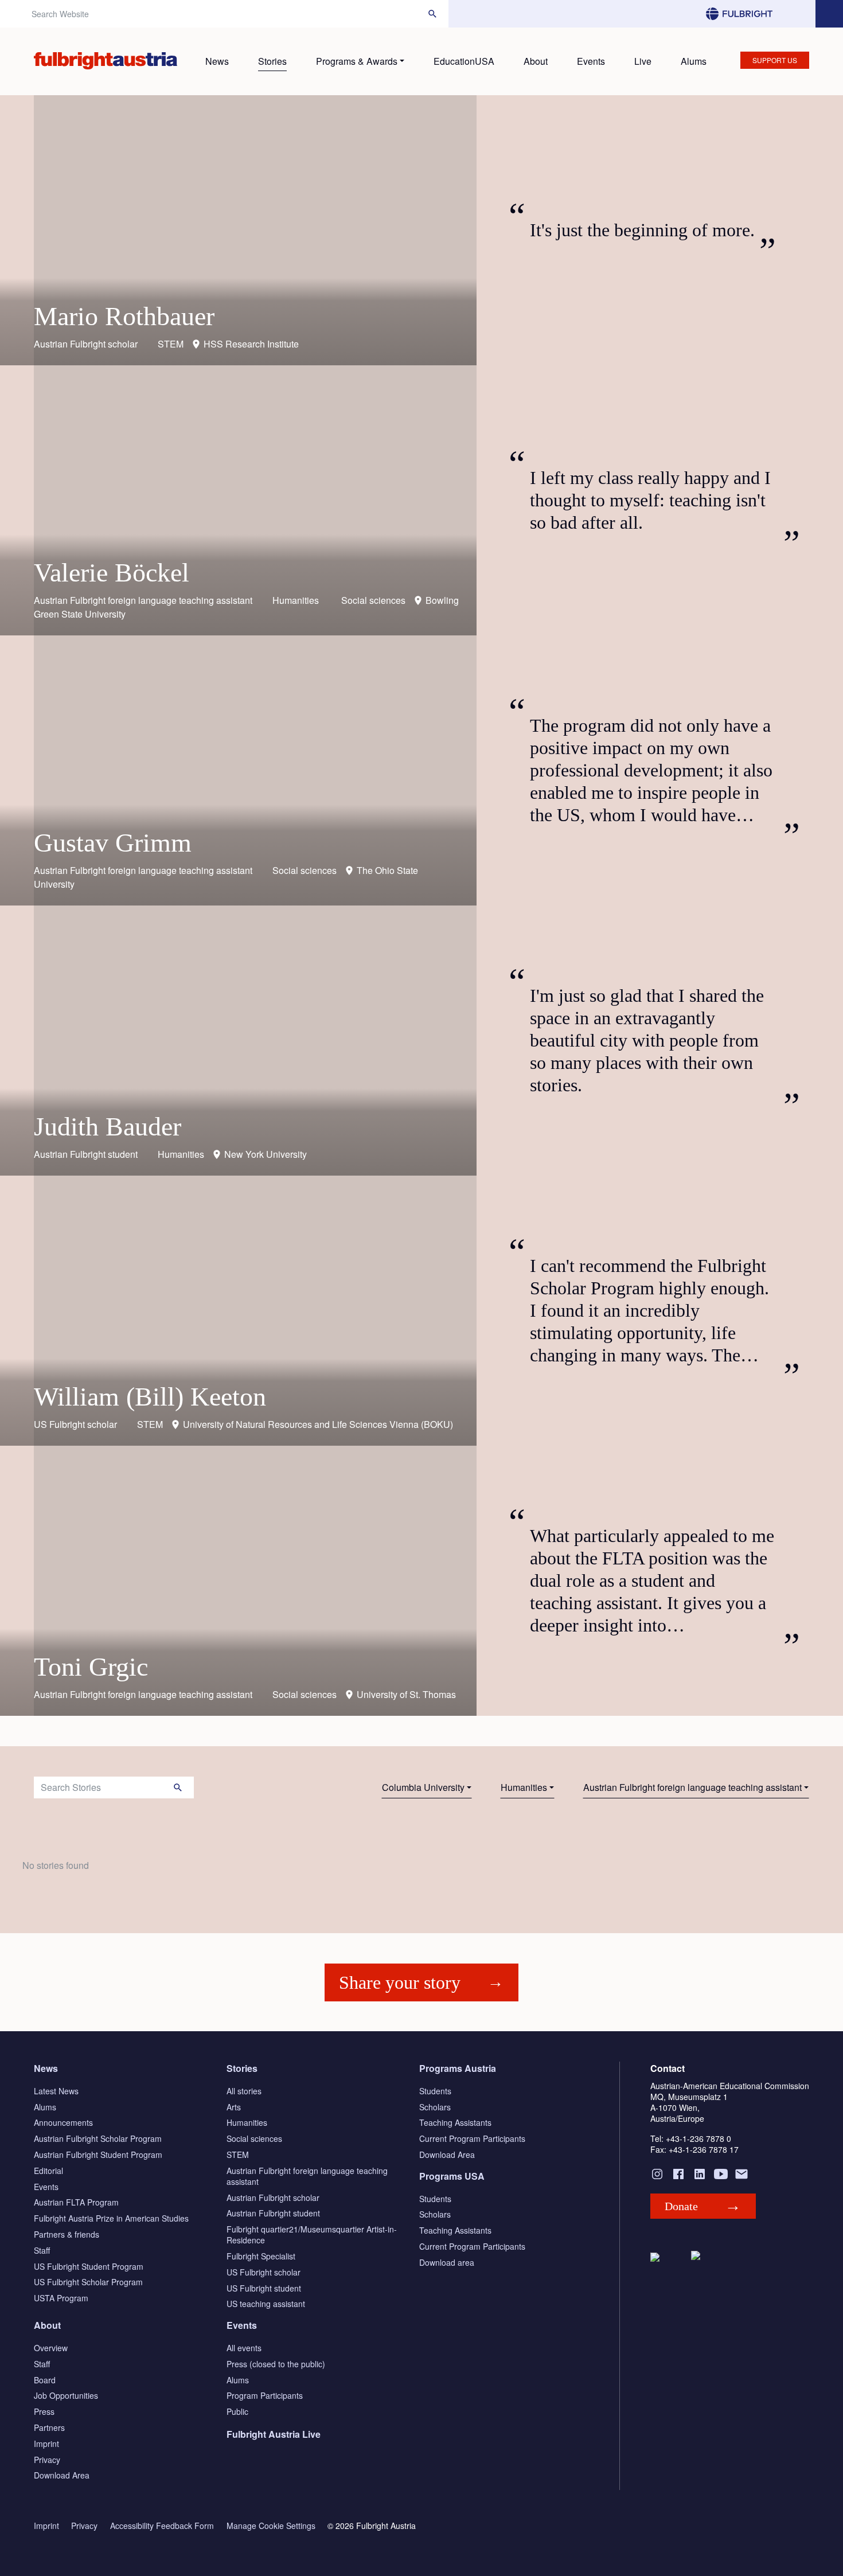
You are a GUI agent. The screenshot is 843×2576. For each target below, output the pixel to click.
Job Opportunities (66, 2395)
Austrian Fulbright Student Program (98, 2155)
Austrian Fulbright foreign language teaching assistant (692, 1787)
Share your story (400, 1982)
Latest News (56, 2091)
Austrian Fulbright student (273, 2213)
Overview (51, 2348)
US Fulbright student (264, 2288)
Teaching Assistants (455, 2122)
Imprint (46, 2444)
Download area (447, 2262)
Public (237, 2411)
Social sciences (254, 2138)
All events (244, 2348)
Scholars (435, 2107)
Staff (42, 2250)
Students (435, 2091)
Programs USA (452, 2176)
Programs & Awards (357, 61)
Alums (694, 61)
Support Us (775, 60)
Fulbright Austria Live (274, 2434)
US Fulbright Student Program (89, 2266)
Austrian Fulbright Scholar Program (98, 2138)
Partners (49, 2427)
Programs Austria (458, 2068)
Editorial (48, 2171)
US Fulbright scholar (264, 2272)
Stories (272, 61)
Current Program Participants (472, 2138)
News (217, 61)
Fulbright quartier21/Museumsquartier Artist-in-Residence (312, 2235)
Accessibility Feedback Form (162, 2526)
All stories (244, 2091)
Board (45, 2380)
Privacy (47, 2460)
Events (591, 61)
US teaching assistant (266, 2304)
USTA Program (61, 2298)
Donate (681, 2206)
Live (643, 61)
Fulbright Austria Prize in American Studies (111, 2218)
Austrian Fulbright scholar (273, 2198)
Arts (234, 2107)
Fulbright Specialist (261, 2256)
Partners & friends (67, 2234)
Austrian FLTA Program (76, 2202)
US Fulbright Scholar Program (88, 2282)
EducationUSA (464, 61)
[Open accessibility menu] (829, 14)
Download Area (447, 2155)
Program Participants (265, 2395)
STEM (238, 2155)
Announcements (63, 2122)
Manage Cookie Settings (271, 2526)
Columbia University (423, 1787)
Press (44, 2411)
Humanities (524, 1787)
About (536, 61)
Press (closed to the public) (276, 2364)
